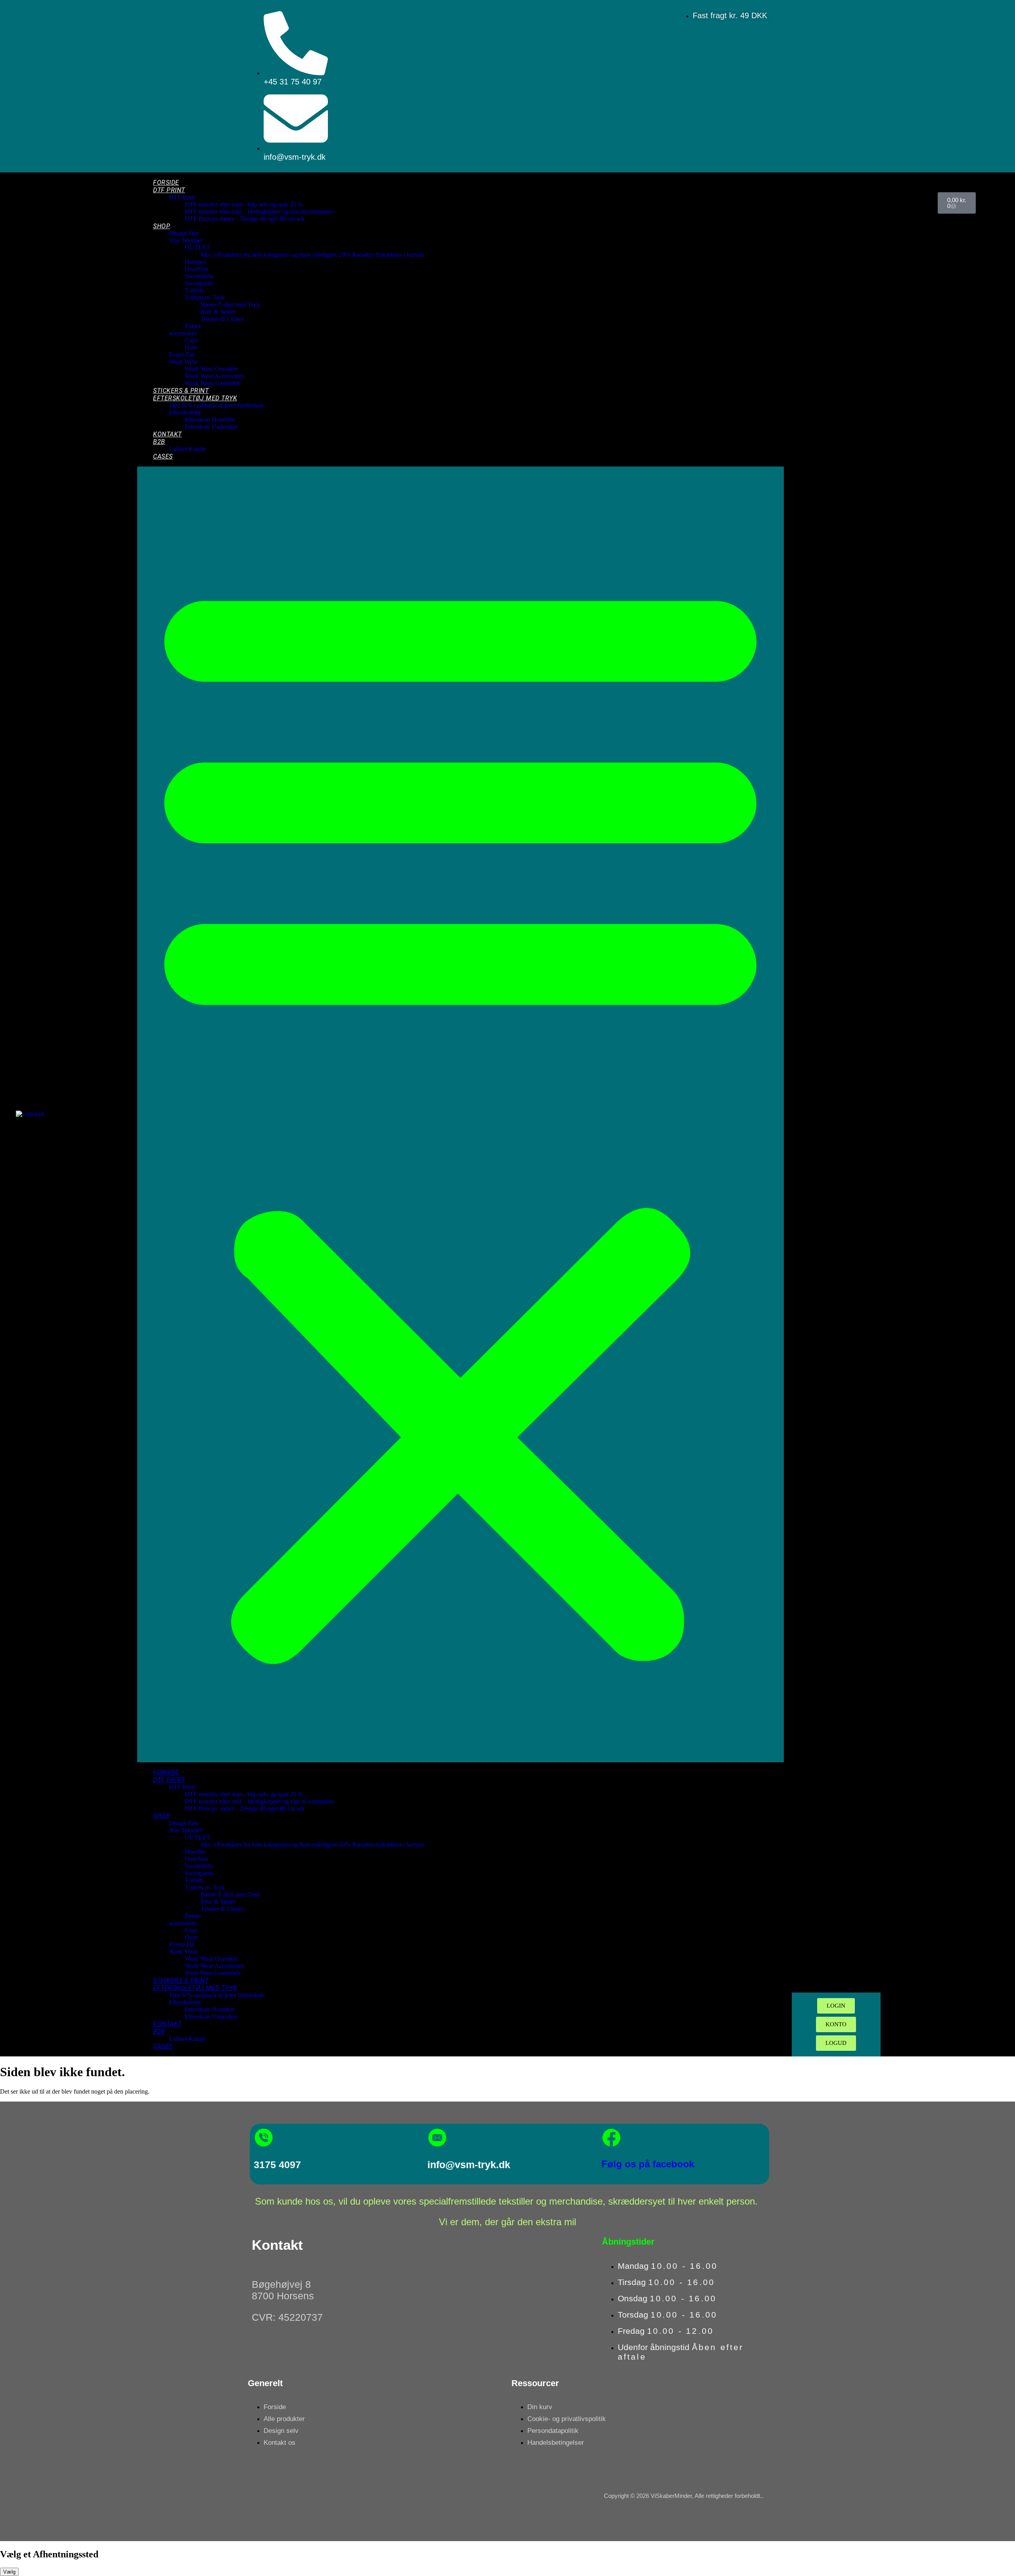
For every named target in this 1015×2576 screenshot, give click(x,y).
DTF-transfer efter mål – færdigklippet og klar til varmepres (259, 211)
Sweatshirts (199, 276)
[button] (460, 1114)
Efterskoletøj (185, 412)
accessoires (183, 333)
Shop (162, 226)
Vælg (9, 2572)
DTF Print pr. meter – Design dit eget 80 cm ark (245, 219)
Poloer (193, 326)
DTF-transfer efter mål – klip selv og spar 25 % (244, 204)
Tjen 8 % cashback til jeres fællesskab (216, 405)
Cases (163, 456)
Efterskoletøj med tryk (195, 398)
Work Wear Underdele (213, 383)
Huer (191, 347)
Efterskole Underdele (211, 427)
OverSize (196, 269)
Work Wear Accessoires (214, 376)
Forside (166, 183)
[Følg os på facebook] (611, 2138)
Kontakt (168, 434)
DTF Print (169, 190)
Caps (191, 340)
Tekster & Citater (222, 319)
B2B (159, 442)
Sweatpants (199, 283)
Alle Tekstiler (186, 240)
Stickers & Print (181, 391)
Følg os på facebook (648, 2164)
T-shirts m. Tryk (205, 297)
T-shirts (194, 290)
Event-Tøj (182, 355)
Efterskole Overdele (210, 420)
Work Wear (183, 362)
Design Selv (184, 233)
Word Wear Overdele (211, 369)
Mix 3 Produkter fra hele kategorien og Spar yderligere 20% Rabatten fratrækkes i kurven (312, 255)
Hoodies (195, 262)
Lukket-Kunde (187, 449)
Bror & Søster (218, 312)
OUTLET (197, 248)
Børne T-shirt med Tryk (230, 305)
